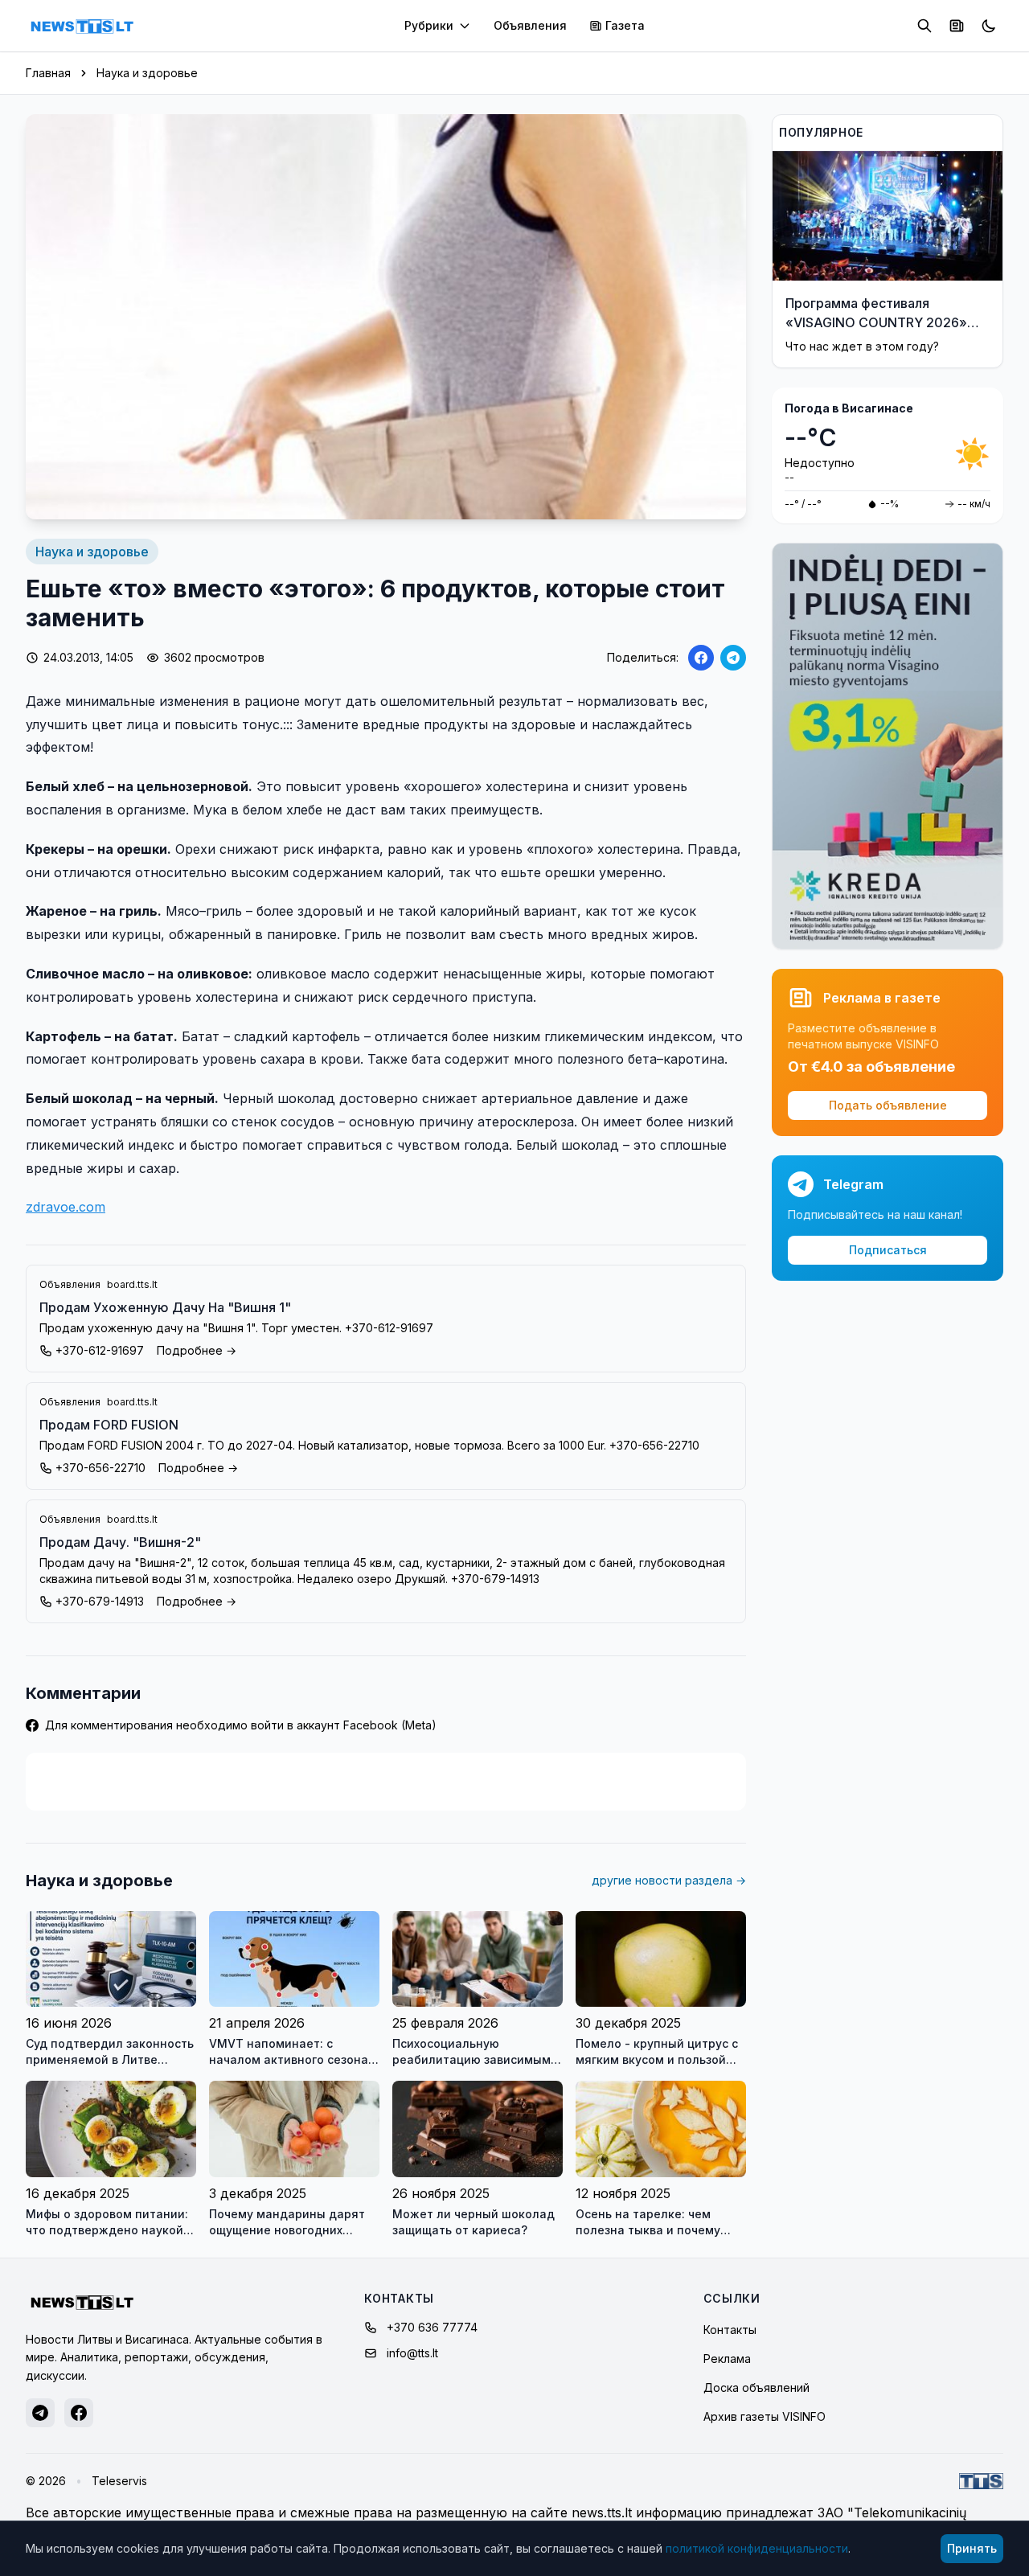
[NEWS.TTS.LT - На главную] (82, 26)
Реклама (727, 2359)
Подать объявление (888, 1105)
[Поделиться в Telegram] (733, 658)
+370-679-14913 (100, 1601)
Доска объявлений (756, 2387)
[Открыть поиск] (924, 26)
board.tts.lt (132, 1284)
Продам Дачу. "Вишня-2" (120, 1542)
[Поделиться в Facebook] (701, 658)
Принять (972, 2548)
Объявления (530, 25)
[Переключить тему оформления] (989, 26)
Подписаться (888, 1250)
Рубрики (429, 25)
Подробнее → (197, 1350)
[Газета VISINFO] (957, 26)
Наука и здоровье (147, 73)
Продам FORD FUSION (109, 1425)
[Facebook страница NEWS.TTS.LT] (79, 2413)
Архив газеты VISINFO (765, 2416)
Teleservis (119, 2481)
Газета (625, 25)
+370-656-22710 (100, 1468)
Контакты (730, 2330)
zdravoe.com (66, 1207)
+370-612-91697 (100, 1350)
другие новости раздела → (669, 1880)
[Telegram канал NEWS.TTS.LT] (40, 2413)
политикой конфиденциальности (757, 2548)
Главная (48, 73)
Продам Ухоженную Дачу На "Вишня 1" (165, 1307)
